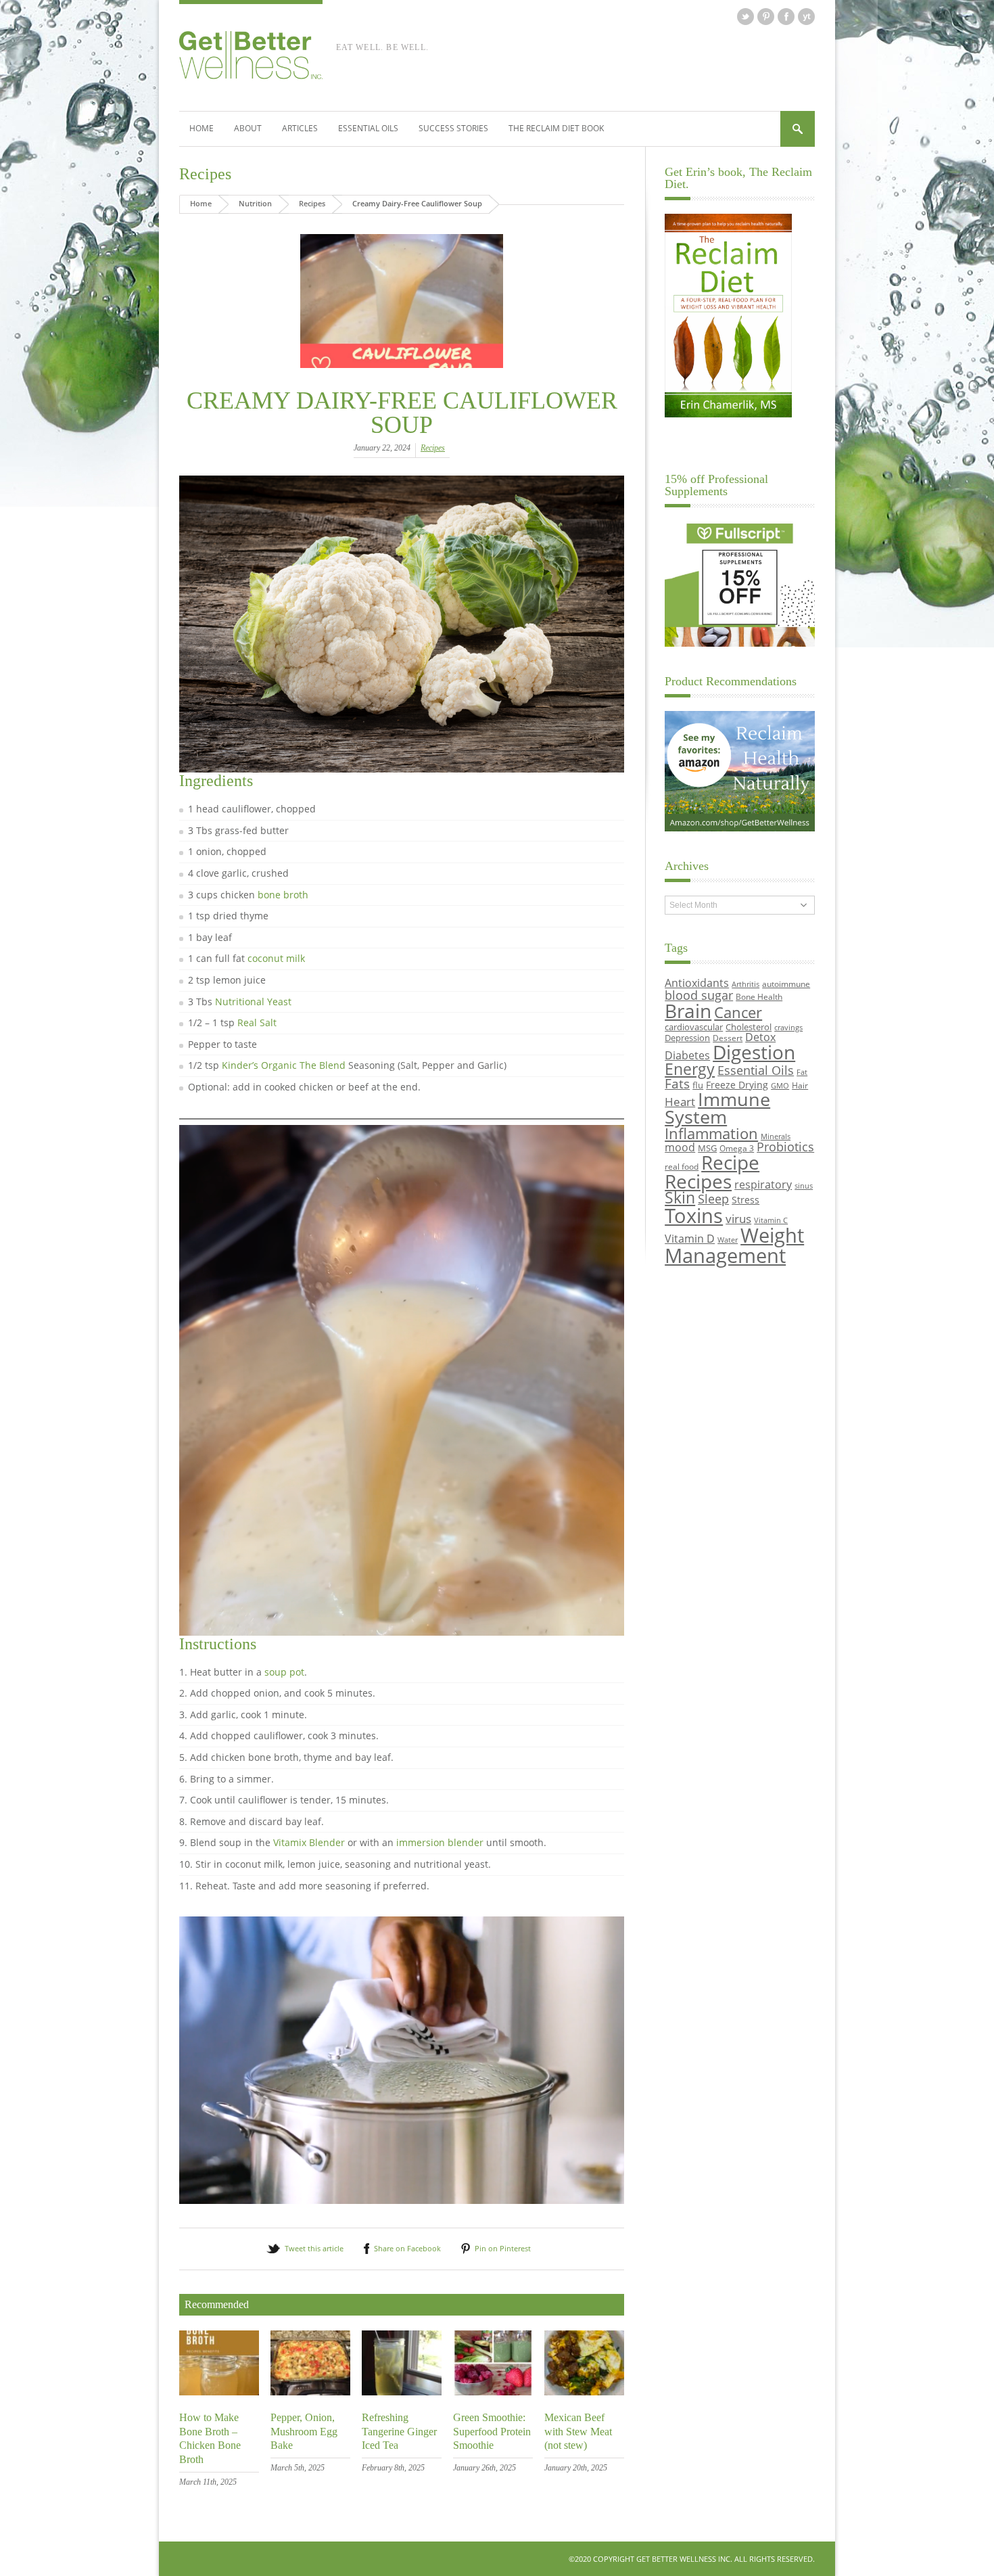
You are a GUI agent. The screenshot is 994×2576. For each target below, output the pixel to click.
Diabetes (687, 1055)
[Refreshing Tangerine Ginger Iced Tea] (402, 2392)
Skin (680, 1198)
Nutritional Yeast (253, 1002)
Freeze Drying (737, 1085)
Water (728, 1240)
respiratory (763, 1184)
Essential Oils (368, 128)
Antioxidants (697, 983)
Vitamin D (690, 1238)
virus (738, 1219)
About (248, 128)
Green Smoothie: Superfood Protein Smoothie (492, 2432)
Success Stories (453, 128)
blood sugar (699, 995)
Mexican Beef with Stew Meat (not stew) (578, 2432)
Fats (677, 1084)
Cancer (738, 1012)
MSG (707, 1148)
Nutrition (255, 203)
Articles (300, 128)
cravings (788, 1028)
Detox (760, 1037)
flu (698, 1085)
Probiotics (785, 1147)
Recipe (730, 1162)
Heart (680, 1102)
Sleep (713, 1199)
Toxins (694, 1216)
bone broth (283, 895)
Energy (690, 1069)
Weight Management (734, 1245)
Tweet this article (314, 2248)
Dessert (728, 1038)
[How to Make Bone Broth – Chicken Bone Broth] (219, 2392)
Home (202, 128)
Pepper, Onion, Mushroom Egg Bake (304, 2432)
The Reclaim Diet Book (556, 128)
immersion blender (440, 1842)
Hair (800, 1085)
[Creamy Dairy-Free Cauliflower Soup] (402, 301)
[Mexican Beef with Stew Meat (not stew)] (584, 2392)
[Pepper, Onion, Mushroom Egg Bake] (310, 2392)
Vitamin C (771, 1220)
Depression (687, 1038)
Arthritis (745, 984)
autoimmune (786, 984)
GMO (780, 1086)
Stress (745, 1200)
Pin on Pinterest (503, 2248)
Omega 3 (737, 1148)
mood (680, 1147)
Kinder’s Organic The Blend (284, 1065)
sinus (804, 1186)
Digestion (754, 1052)
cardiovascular (694, 1027)
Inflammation (711, 1133)
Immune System (717, 1108)
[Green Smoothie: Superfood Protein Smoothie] (493, 2392)
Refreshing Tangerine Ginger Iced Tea (399, 2432)
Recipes (205, 174)
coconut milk (276, 958)
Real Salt (257, 1022)
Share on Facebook (407, 2248)
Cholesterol (749, 1027)
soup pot (284, 1672)
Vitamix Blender (309, 1842)
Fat (802, 1072)
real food (682, 1166)
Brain (688, 1011)
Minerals (776, 1136)
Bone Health (759, 996)
